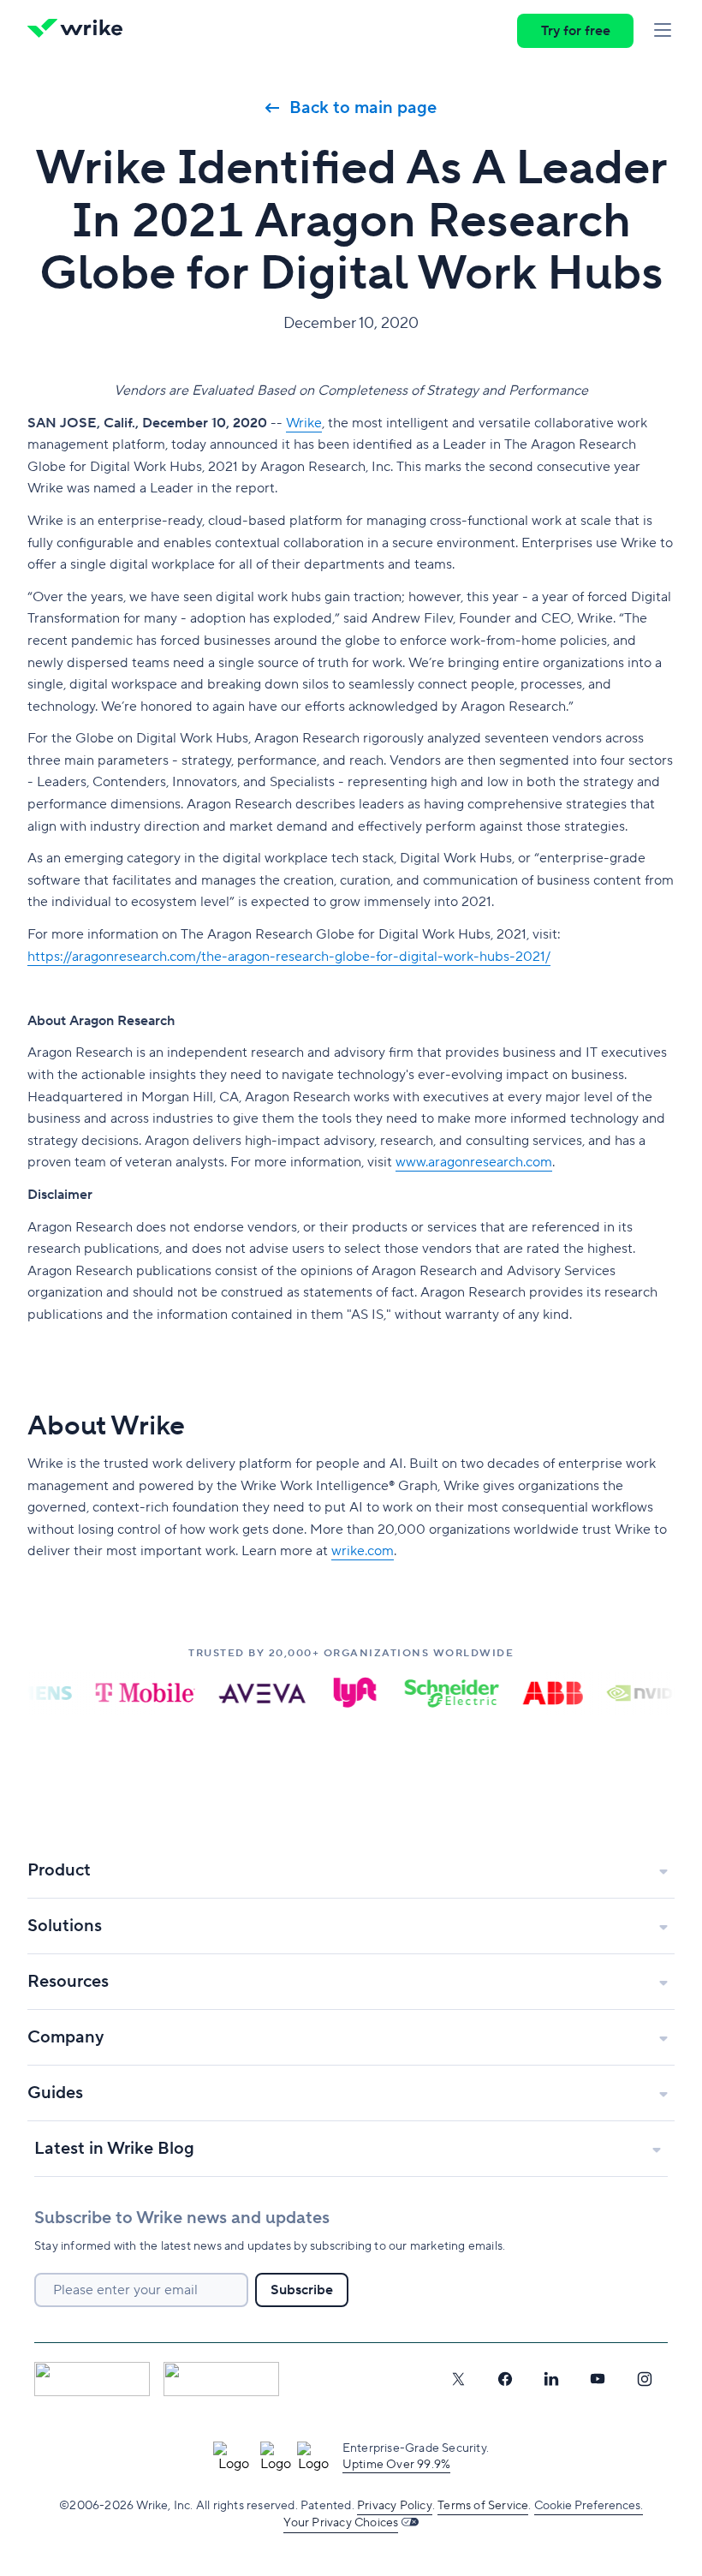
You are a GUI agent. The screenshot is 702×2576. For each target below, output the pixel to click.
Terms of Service (483, 2506)
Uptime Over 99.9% (396, 2465)
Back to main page (363, 108)
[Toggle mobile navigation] (663, 31)
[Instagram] (645, 2379)
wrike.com (363, 1551)
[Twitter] (458, 2379)
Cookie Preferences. (589, 2506)
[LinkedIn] (551, 2379)
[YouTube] (598, 2379)
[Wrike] (80, 31)
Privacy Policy (395, 2506)
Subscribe (302, 2290)
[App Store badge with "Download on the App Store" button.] (92, 2379)
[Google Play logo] (221, 2379)
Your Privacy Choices (341, 2523)
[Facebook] (505, 2379)
